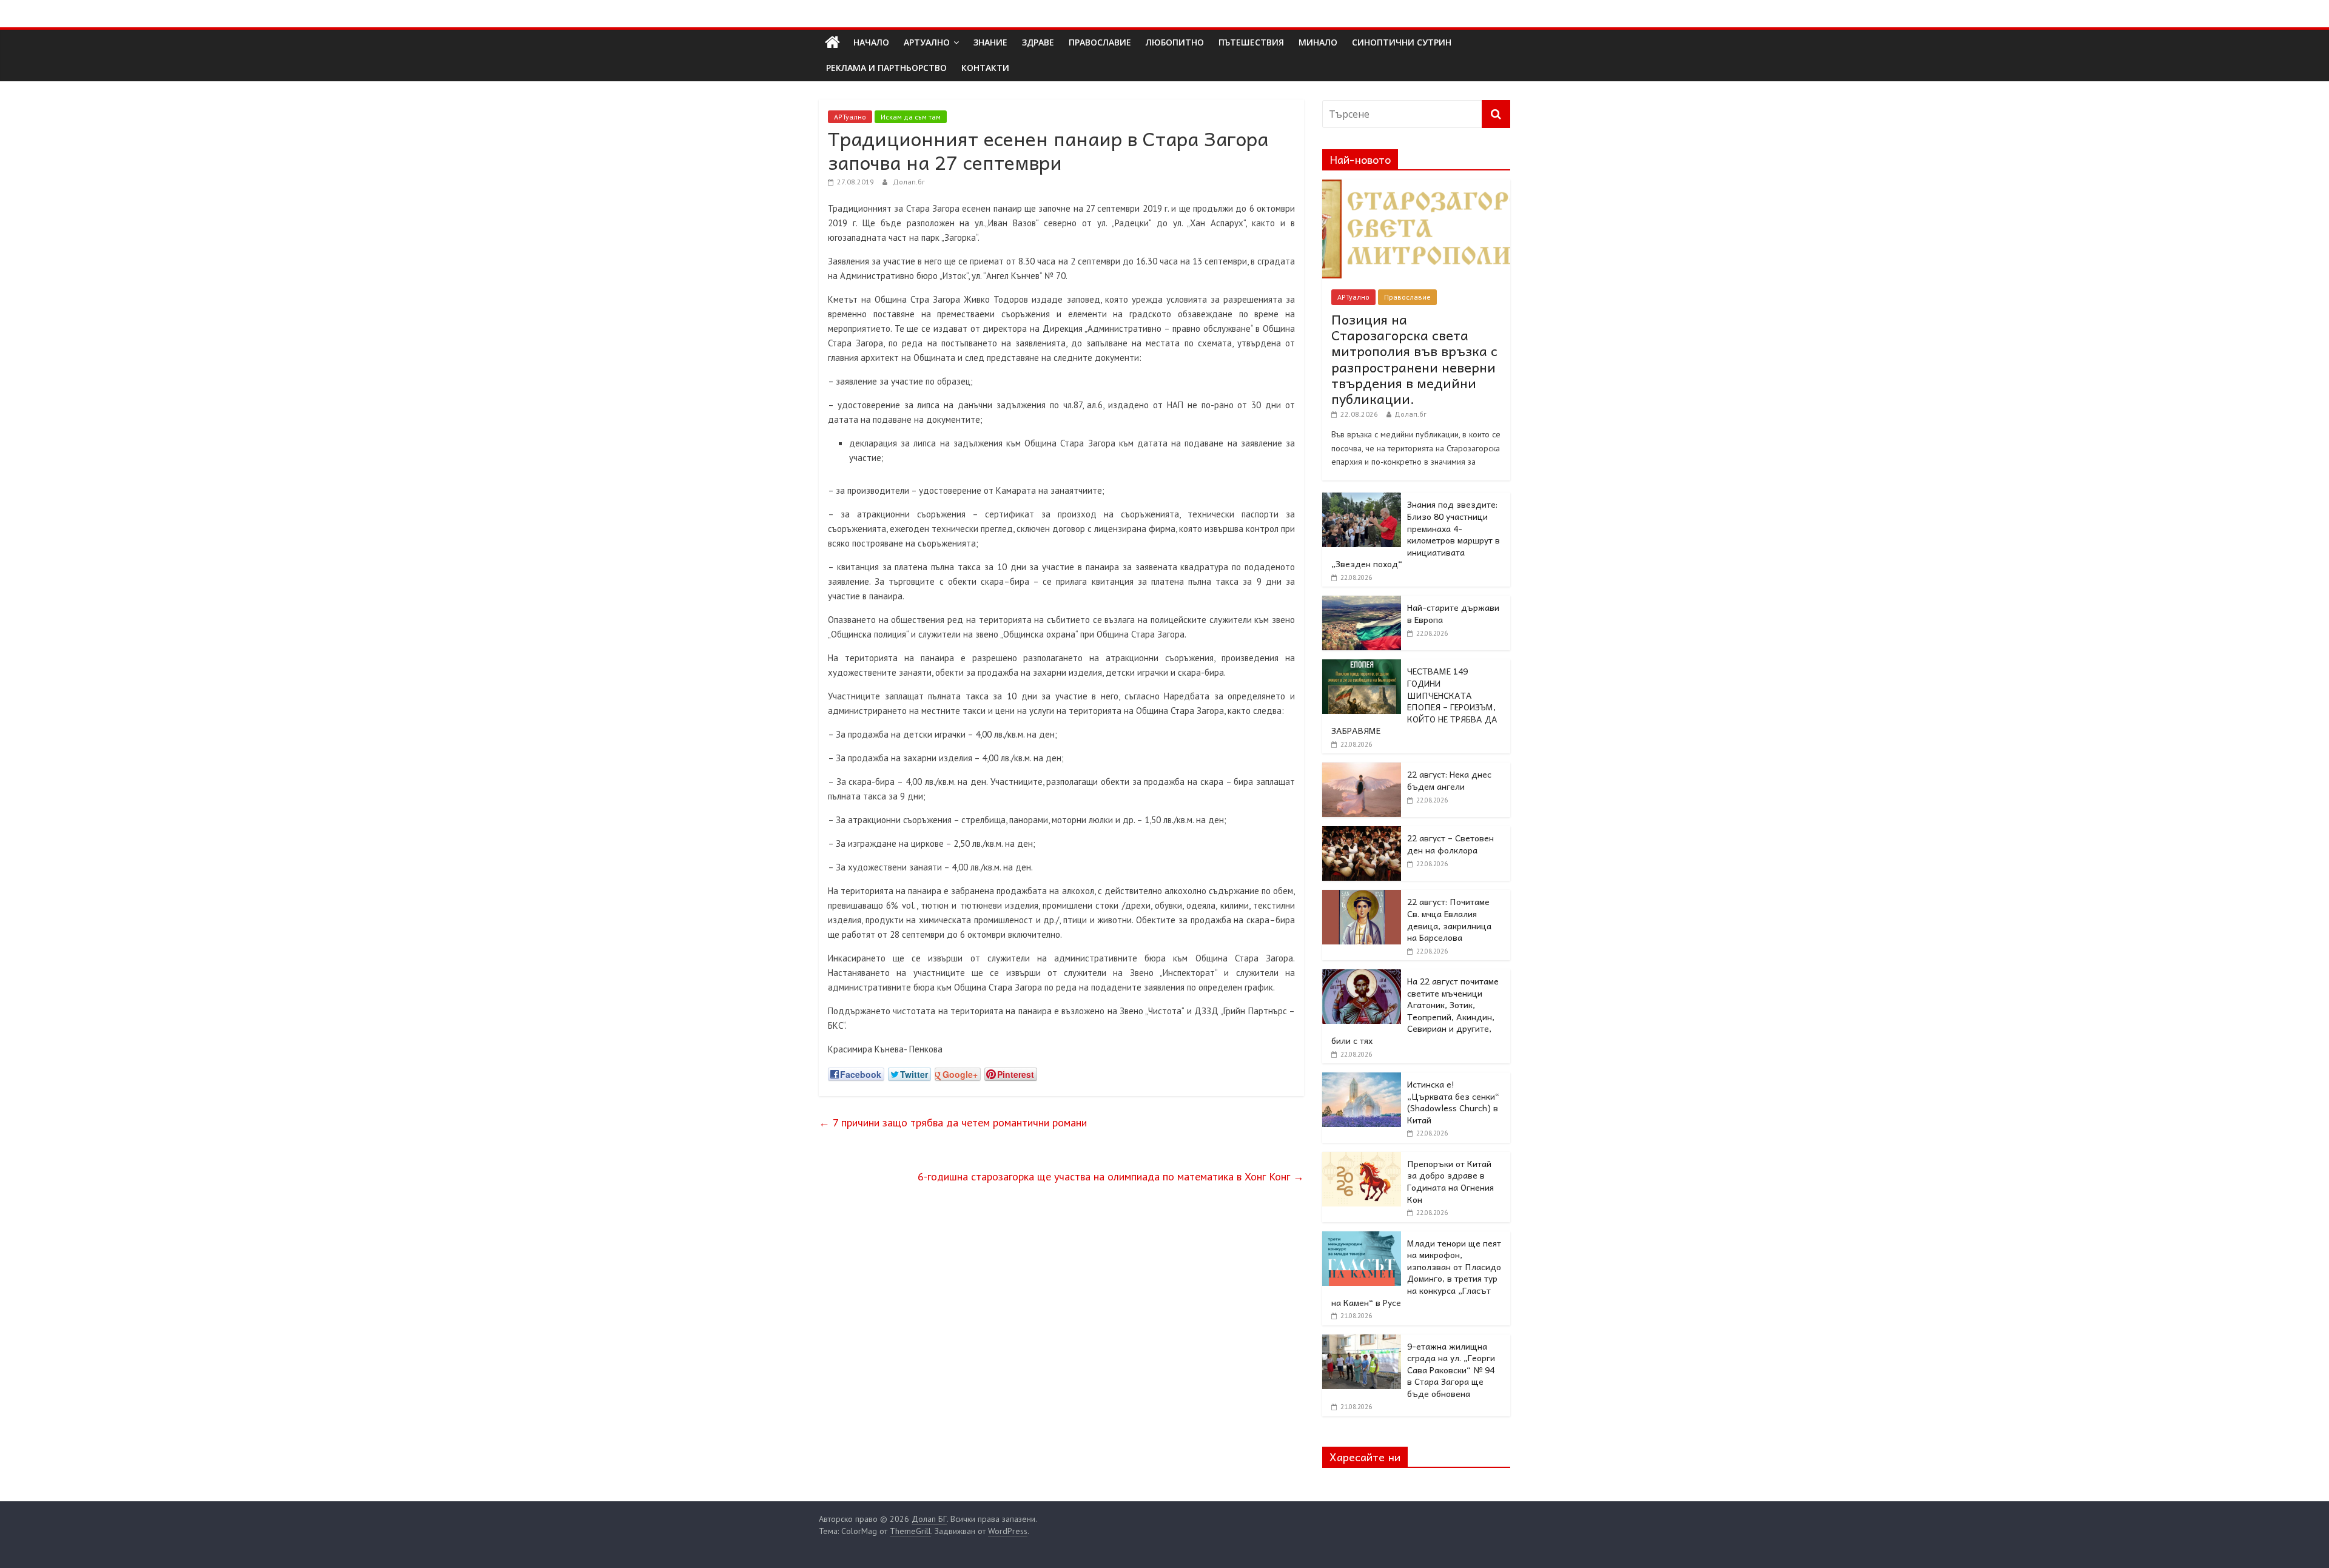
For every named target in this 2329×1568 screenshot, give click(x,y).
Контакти (985, 68)
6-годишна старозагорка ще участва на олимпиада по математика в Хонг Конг (1111, 1176)
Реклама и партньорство (886, 68)
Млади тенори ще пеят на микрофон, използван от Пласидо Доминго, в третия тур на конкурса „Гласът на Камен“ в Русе (1416, 1273)
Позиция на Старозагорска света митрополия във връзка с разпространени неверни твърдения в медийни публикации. (1414, 359)
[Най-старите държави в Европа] (1362, 602)
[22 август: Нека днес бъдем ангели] (1362, 769)
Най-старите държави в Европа (1453, 613)
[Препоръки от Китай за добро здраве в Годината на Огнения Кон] (1362, 1159)
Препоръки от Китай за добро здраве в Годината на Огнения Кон (1450, 1181)
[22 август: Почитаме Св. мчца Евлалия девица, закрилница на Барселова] (1362, 897)
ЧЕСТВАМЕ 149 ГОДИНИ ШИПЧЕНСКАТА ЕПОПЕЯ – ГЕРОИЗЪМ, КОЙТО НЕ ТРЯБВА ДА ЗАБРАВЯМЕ (1414, 701)
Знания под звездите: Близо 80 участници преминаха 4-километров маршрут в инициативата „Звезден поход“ (1416, 534)
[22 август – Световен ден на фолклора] (1362, 833)
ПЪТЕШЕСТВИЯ (1251, 42)
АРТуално (927, 42)
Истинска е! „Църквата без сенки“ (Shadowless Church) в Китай (1453, 1102)
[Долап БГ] (832, 42)
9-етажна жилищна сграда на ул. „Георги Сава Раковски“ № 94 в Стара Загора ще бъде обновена (1451, 1370)
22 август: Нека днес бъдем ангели (1449, 780)
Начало (871, 42)
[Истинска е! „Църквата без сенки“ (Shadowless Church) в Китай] (1362, 1079)
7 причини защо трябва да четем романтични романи (953, 1122)
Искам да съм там (911, 117)
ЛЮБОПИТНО (1175, 42)
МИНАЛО (1318, 42)
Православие (1407, 297)
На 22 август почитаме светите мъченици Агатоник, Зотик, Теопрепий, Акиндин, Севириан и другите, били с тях (1415, 1011)
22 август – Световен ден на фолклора (1450, 844)
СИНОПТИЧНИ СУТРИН (1402, 42)
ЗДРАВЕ (1038, 42)
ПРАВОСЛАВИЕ (1100, 42)
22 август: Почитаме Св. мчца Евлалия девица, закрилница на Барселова (1449, 919)
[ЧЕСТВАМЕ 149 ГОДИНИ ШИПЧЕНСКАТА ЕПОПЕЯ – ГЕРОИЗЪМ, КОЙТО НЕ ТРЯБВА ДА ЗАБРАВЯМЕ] (1362, 666)
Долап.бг (909, 182)
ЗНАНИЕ (990, 42)
